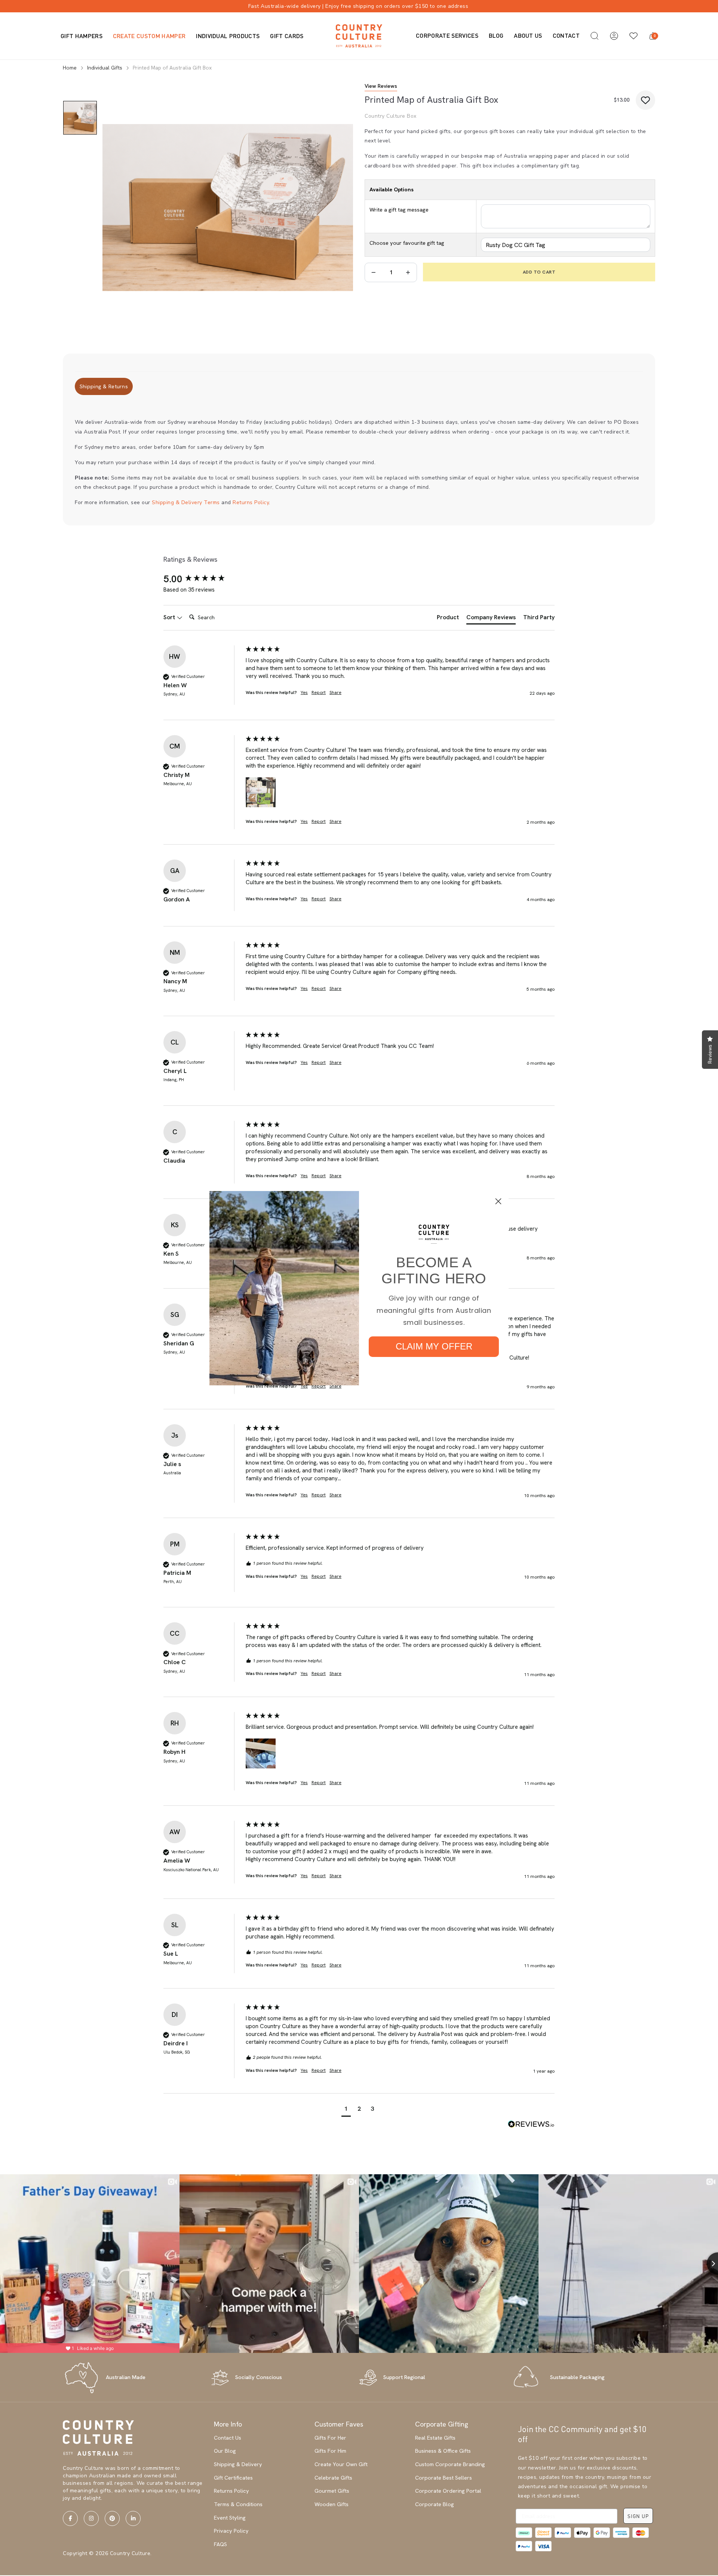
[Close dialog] (498, 1201)
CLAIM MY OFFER (434, 1346)
